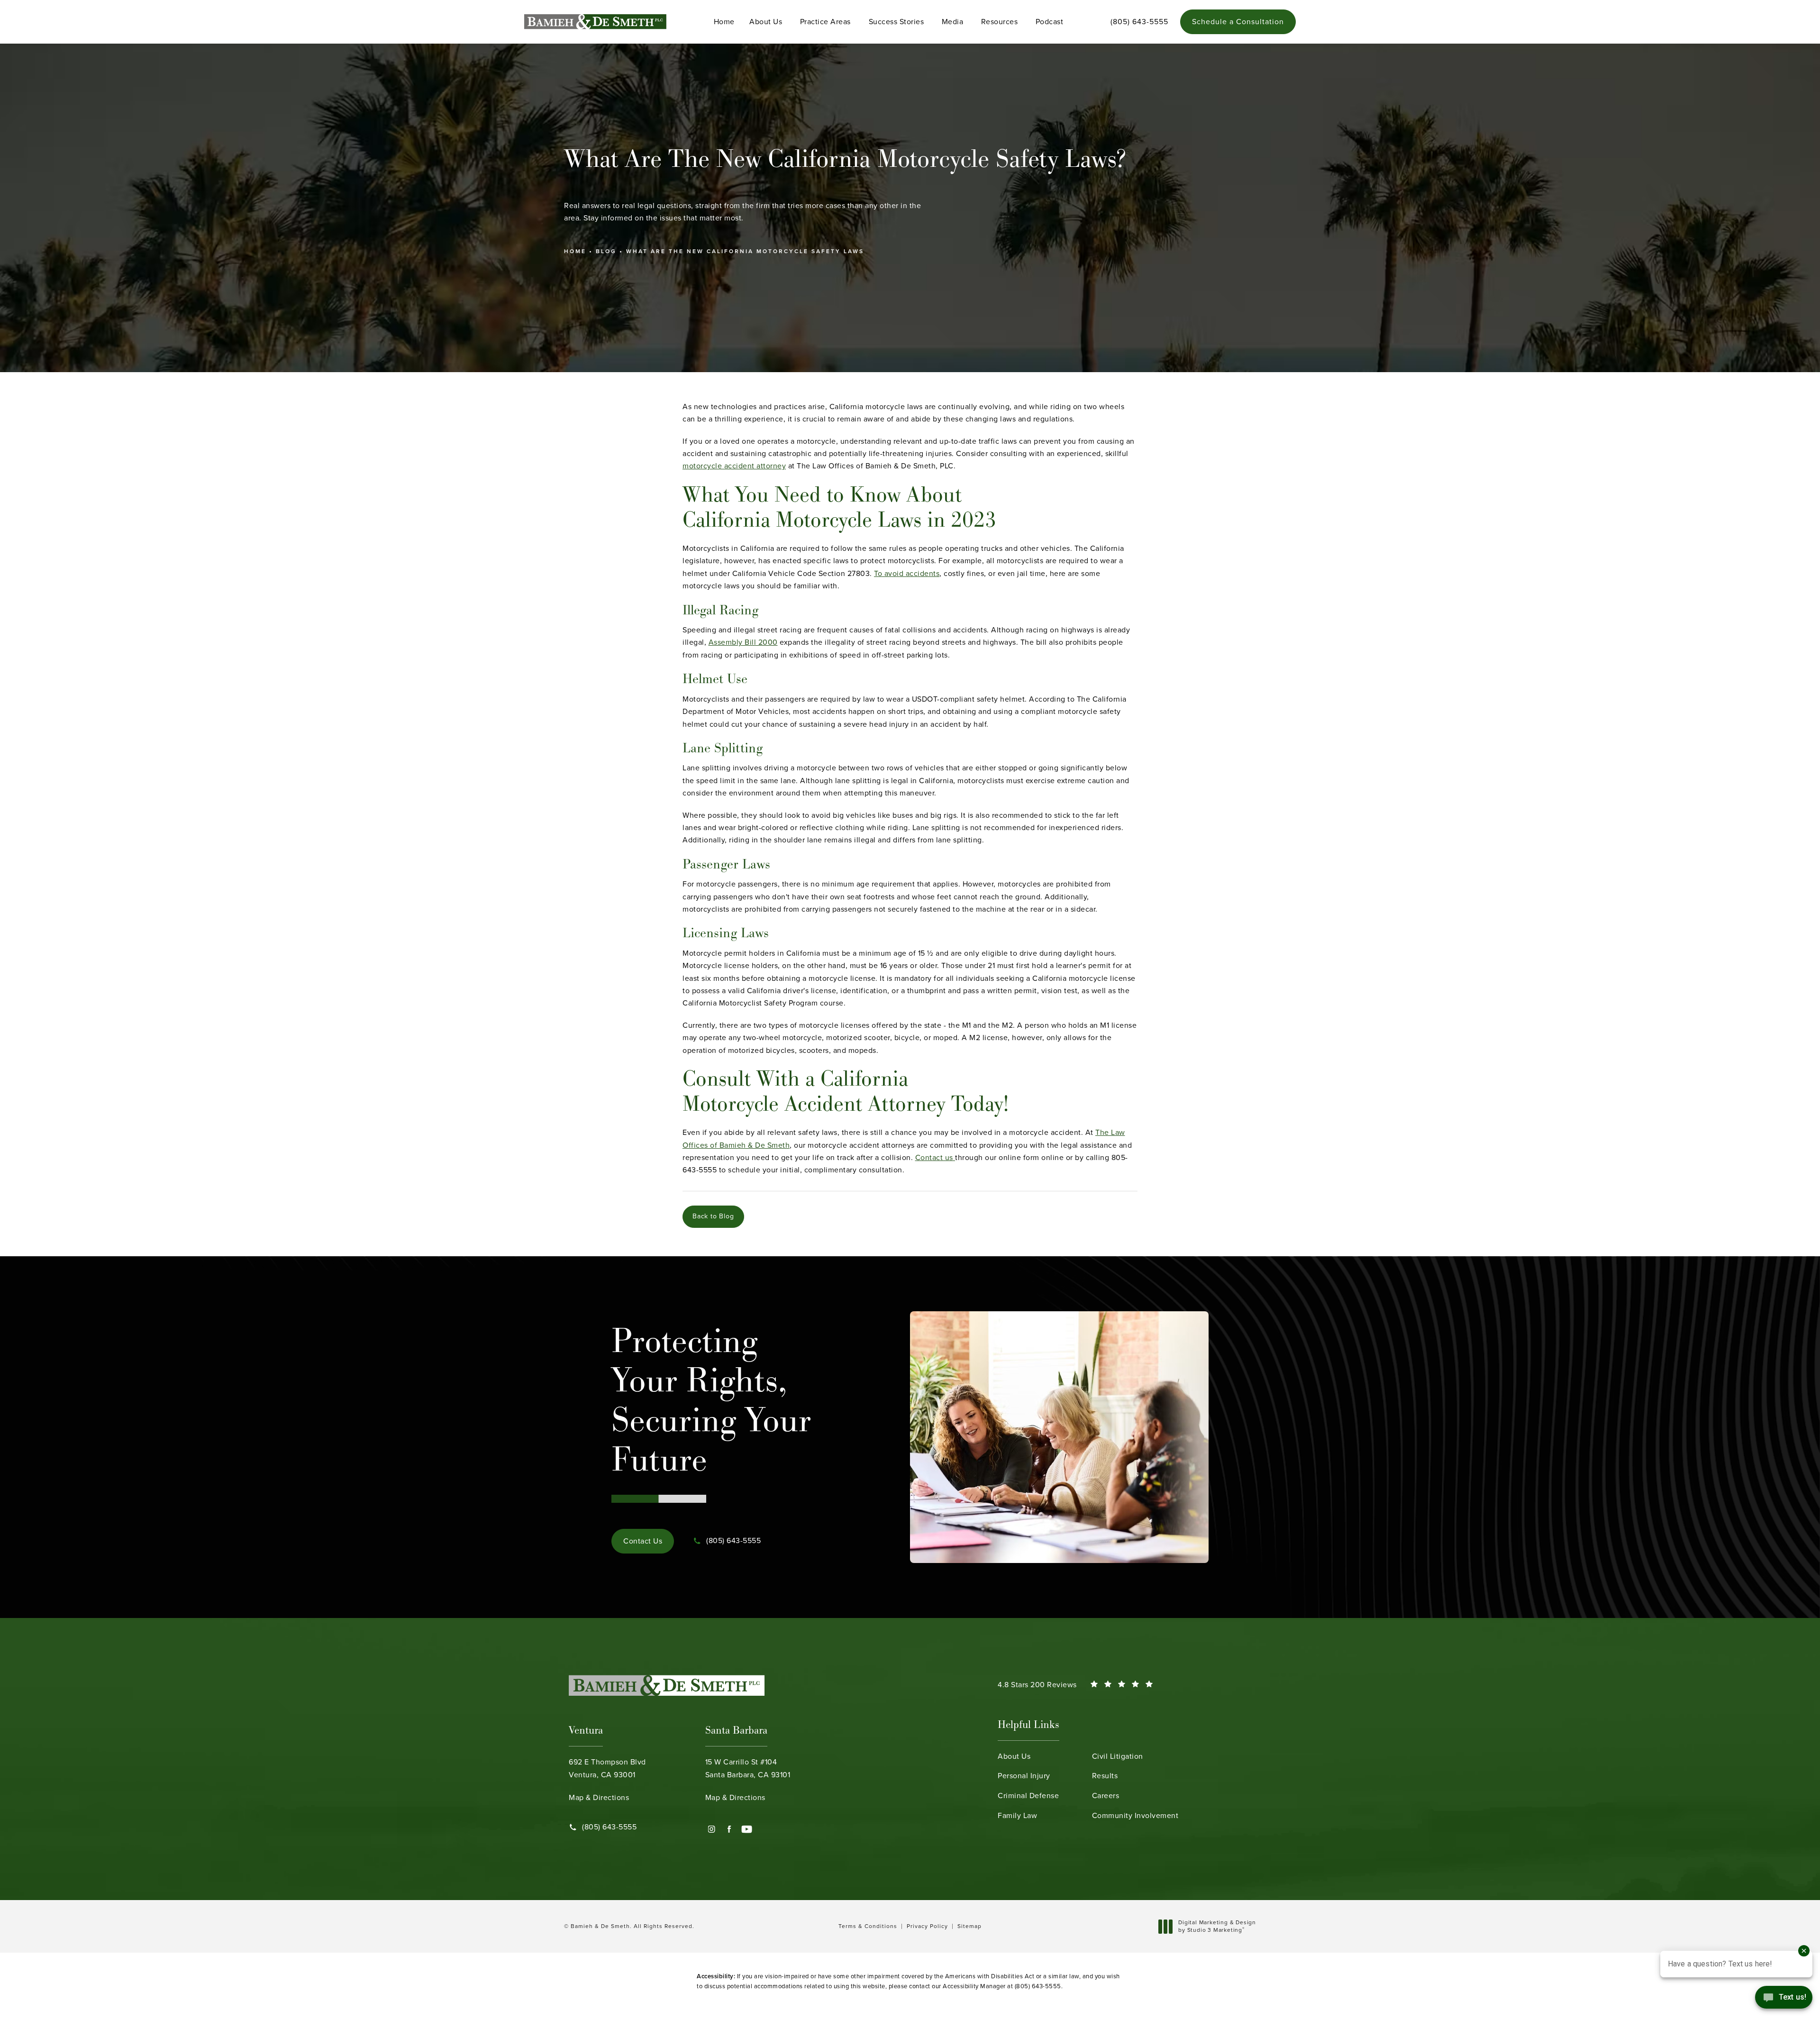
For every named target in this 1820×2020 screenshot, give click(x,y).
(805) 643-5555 (1038, 1986)
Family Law (1017, 1815)
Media (953, 22)
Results (1105, 1776)
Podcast (1050, 22)
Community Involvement (1135, 1815)
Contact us (935, 1157)
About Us (766, 22)
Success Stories (896, 22)
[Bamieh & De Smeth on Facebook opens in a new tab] (729, 1829)
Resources (1000, 22)
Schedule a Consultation (1238, 22)
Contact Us (643, 1541)
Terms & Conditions (868, 1926)
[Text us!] (1784, 2000)
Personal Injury (1024, 1776)
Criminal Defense (1028, 1796)
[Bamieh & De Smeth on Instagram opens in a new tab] (712, 1829)
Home (724, 22)
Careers (1106, 1796)
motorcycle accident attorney (734, 466)
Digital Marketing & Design (1217, 1926)
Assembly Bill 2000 (743, 642)
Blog (606, 251)
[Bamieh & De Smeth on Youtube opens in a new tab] (747, 1829)
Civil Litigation (1118, 1756)
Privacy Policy (927, 1926)
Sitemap (969, 1926)
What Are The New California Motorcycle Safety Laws (745, 251)
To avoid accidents (907, 573)
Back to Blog (713, 1216)
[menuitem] (712, 1829)
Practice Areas (825, 22)
